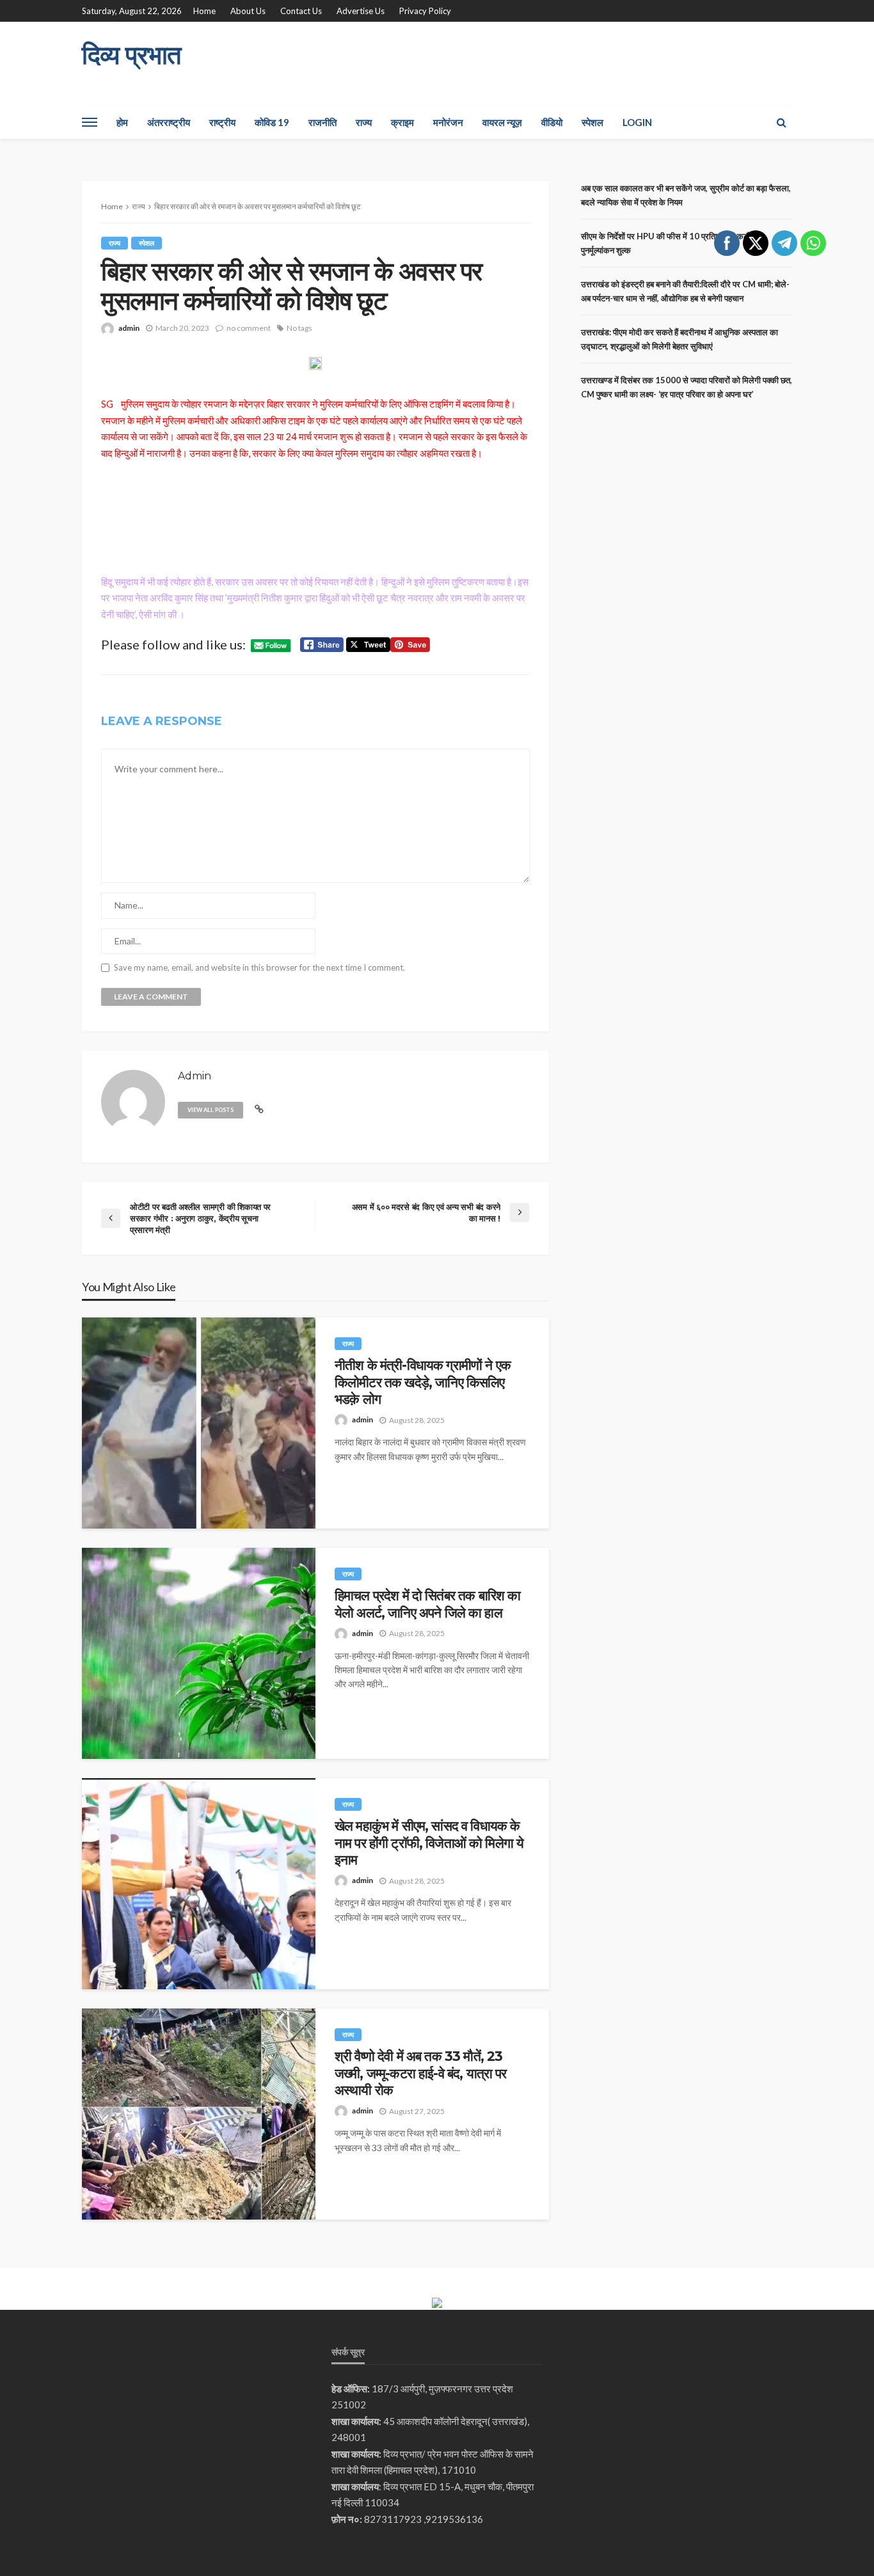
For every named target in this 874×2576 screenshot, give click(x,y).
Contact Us (301, 11)
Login (637, 122)
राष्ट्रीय (222, 122)
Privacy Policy (425, 11)
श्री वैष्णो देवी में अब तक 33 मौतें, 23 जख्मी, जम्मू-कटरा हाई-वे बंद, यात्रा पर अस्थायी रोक (420, 2073)
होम (122, 122)
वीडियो (552, 122)
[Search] (781, 122)
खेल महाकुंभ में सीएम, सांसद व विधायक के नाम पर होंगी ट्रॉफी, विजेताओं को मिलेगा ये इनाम (429, 1843)
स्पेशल (592, 122)
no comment (249, 328)
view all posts (211, 1110)
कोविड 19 (272, 122)
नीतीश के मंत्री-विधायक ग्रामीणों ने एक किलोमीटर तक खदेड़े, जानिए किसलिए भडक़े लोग (423, 1382)
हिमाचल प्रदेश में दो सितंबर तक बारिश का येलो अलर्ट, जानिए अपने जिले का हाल (427, 1604)
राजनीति (322, 122)
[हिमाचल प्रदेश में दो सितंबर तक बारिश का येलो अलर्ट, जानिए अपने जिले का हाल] (199, 1653)
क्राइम (402, 122)
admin (129, 328)
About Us (248, 11)
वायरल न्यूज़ (502, 122)
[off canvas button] (90, 122)
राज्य (364, 122)
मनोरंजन (448, 122)
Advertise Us (361, 11)
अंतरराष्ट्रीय (169, 122)
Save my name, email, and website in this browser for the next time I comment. (259, 968)
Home (204, 11)
